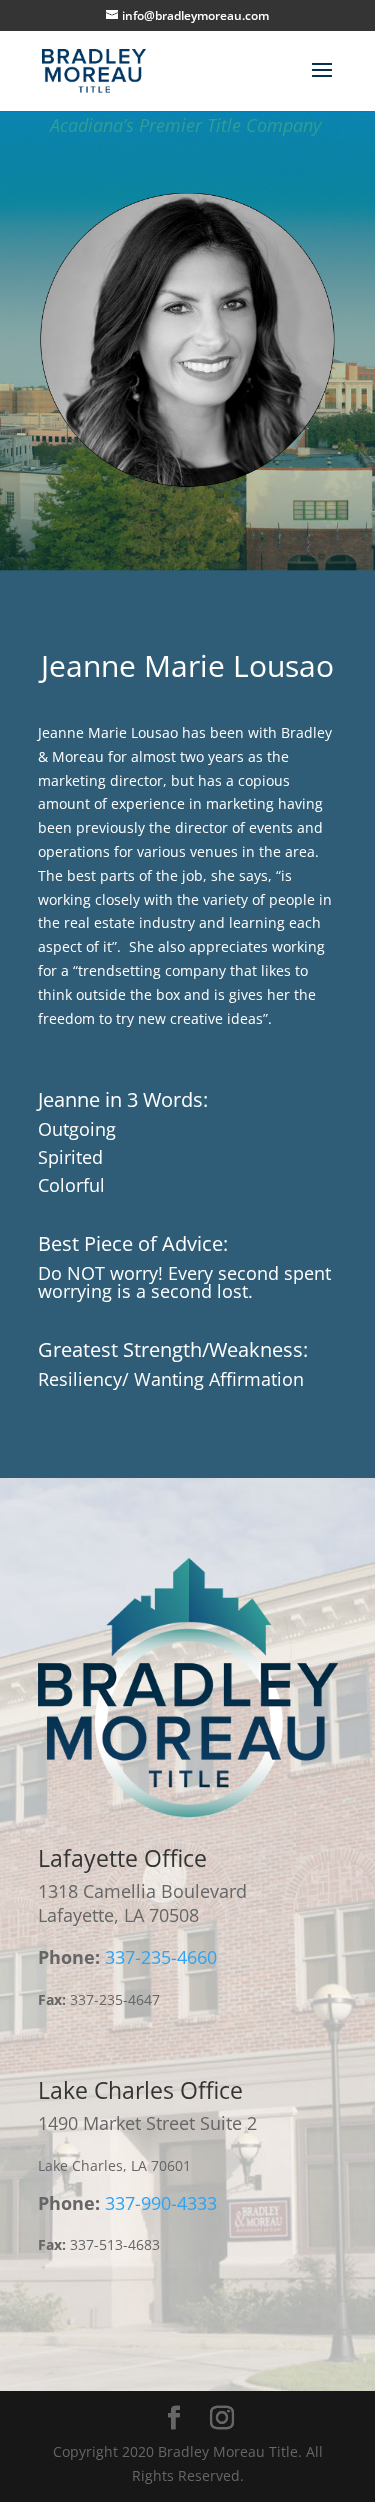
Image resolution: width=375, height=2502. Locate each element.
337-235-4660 (161, 1957)
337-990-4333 (161, 2203)
